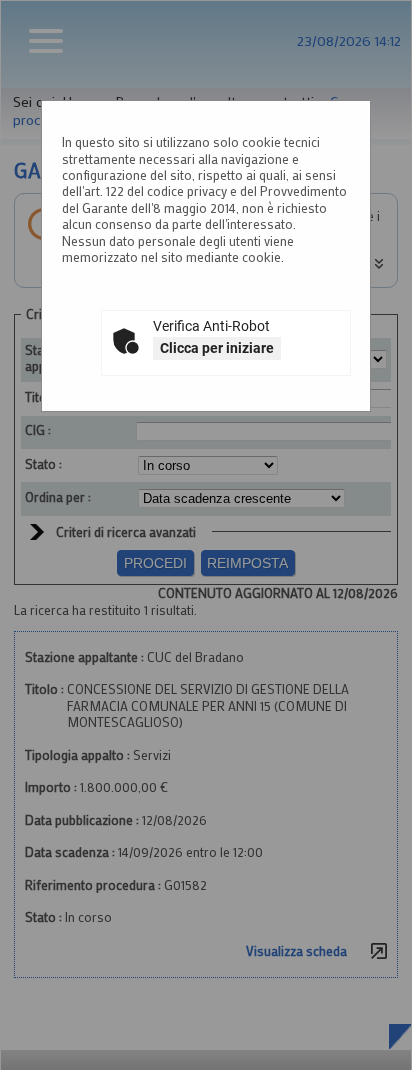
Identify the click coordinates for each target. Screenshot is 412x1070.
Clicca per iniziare (217, 348)
